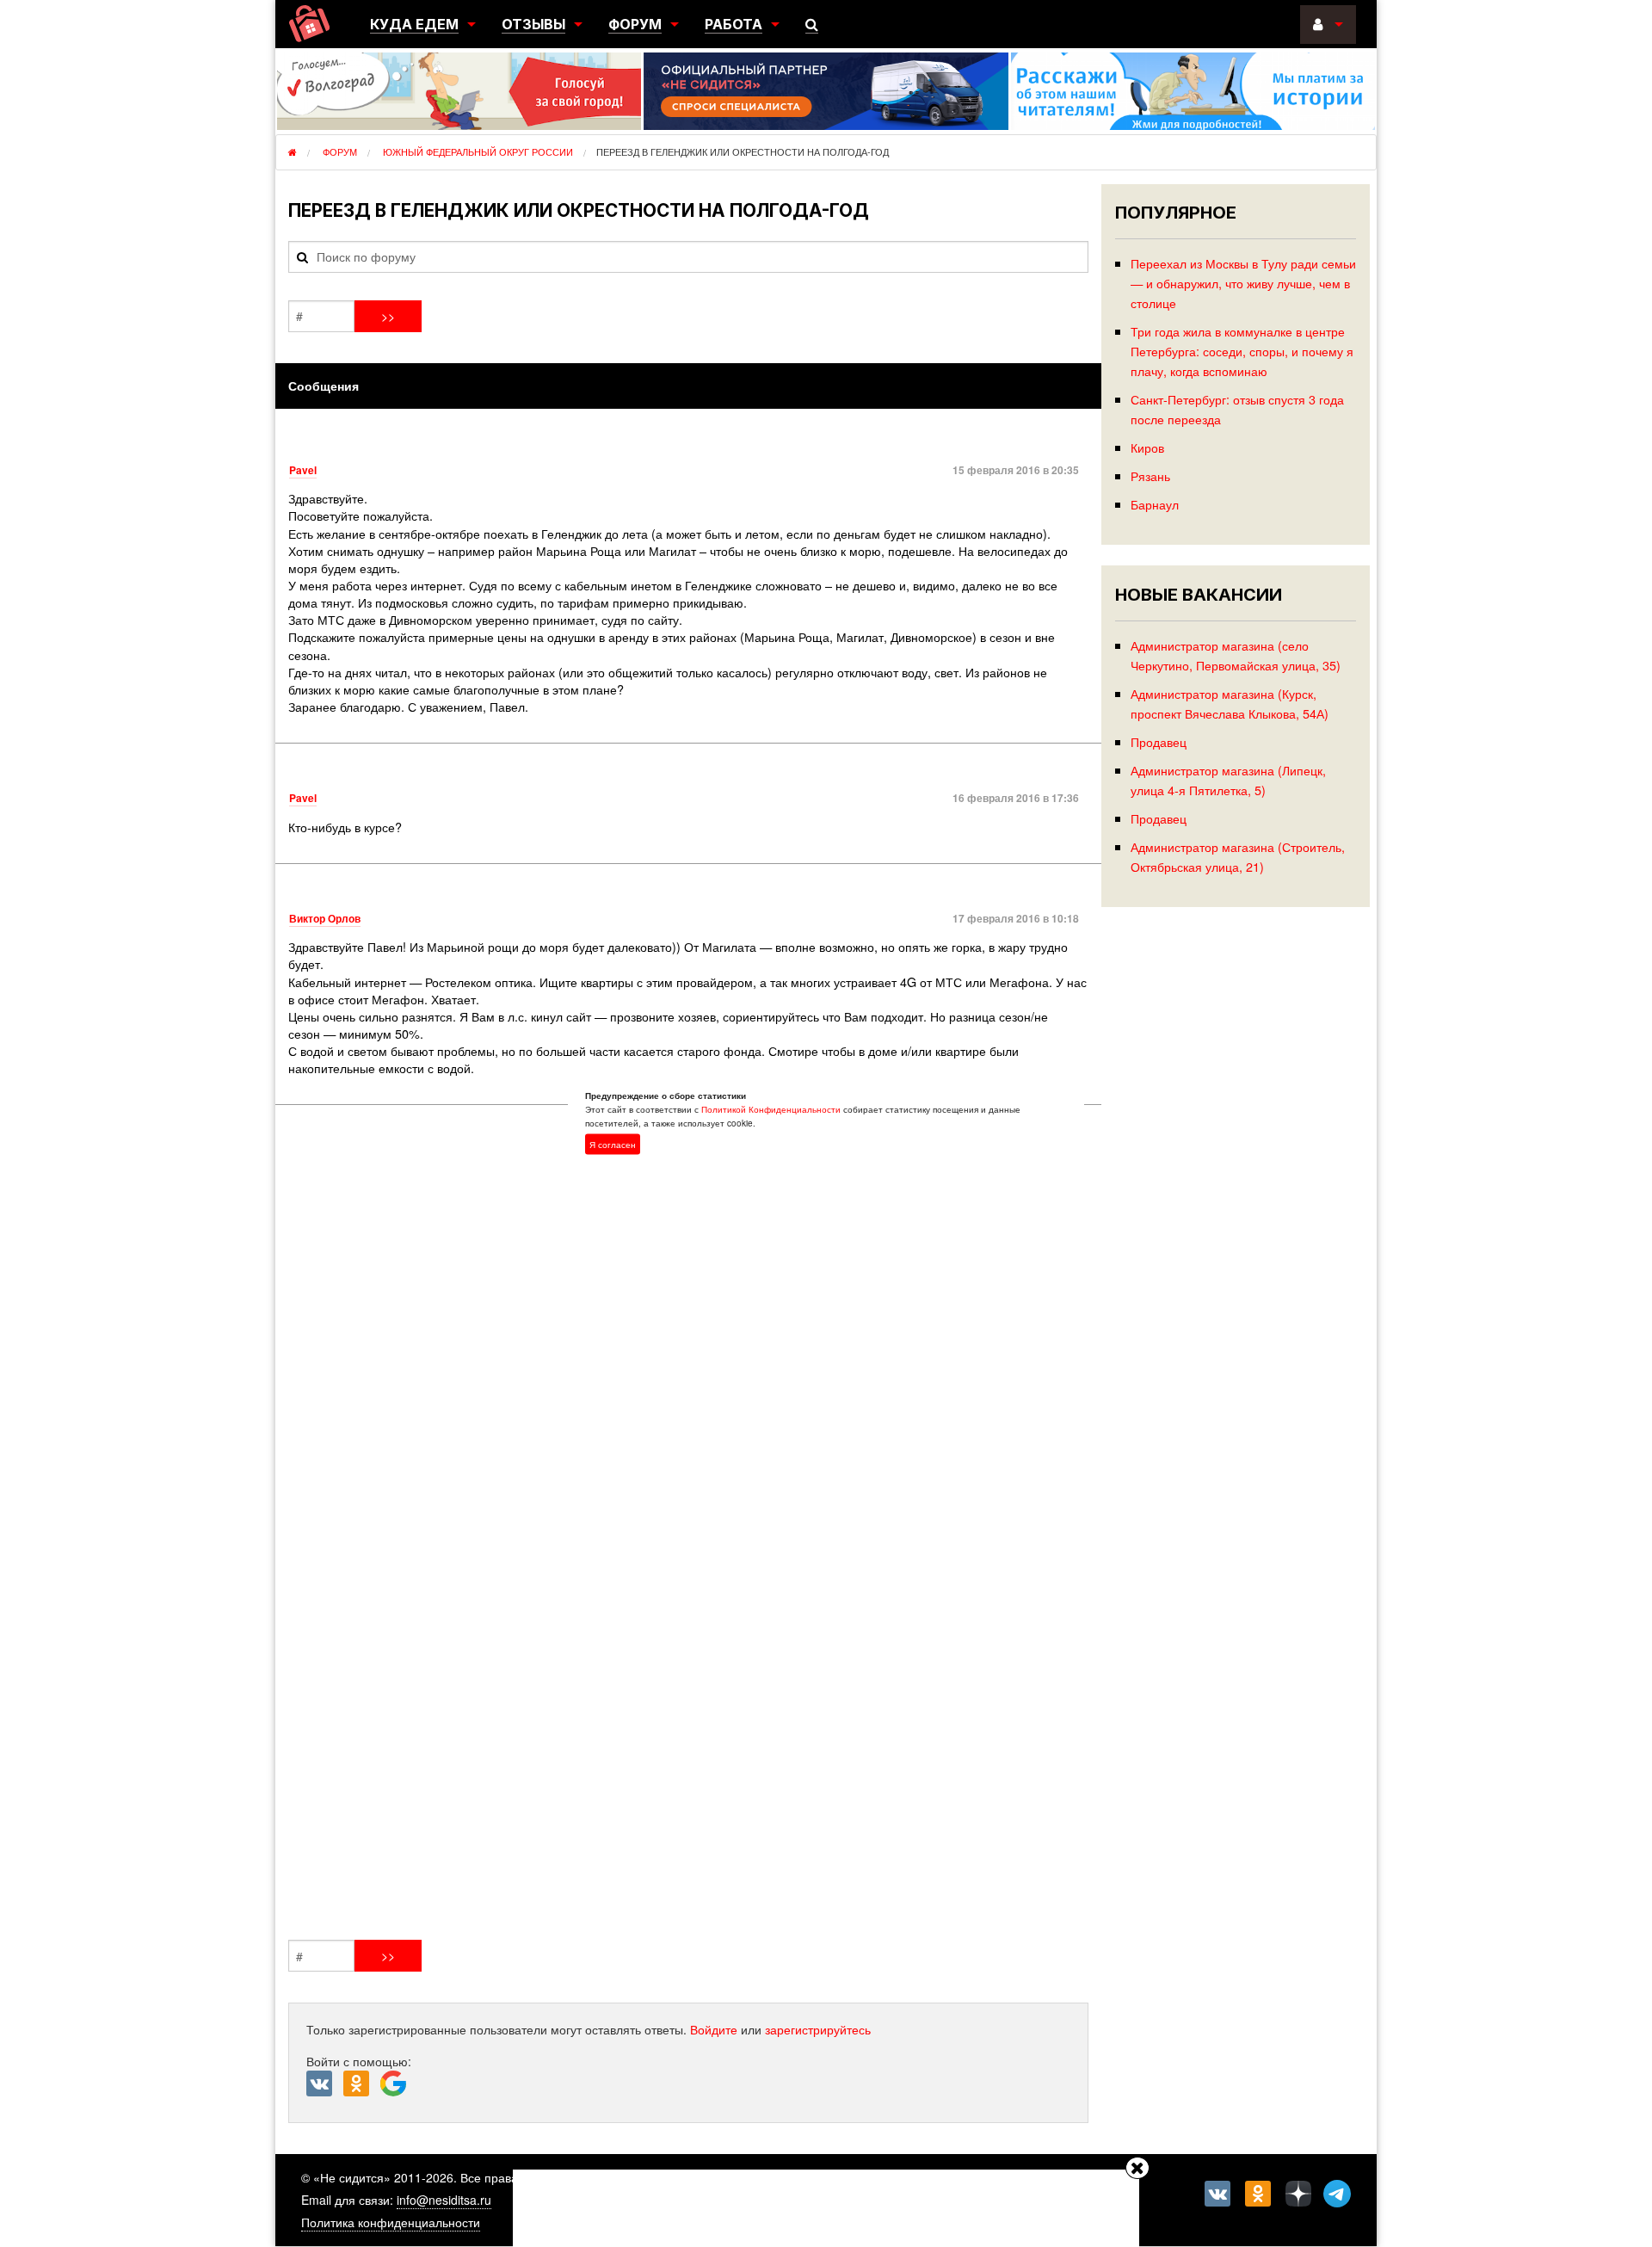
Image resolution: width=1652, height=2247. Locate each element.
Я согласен (613, 1144)
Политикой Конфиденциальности (771, 1108)
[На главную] (309, 24)
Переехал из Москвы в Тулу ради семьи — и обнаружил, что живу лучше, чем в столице (1243, 283)
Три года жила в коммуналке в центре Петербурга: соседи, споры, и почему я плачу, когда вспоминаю (1242, 351)
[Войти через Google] (395, 2088)
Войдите (714, 2029)
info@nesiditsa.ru (444, 2200)
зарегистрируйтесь (818, 2029)
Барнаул (1155, 504)
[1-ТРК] (688, 1526)
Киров (1147, 447)
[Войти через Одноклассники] (362, 2084)
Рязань (1150, 475)
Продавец (1159, 741)
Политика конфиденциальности (391, 2222)
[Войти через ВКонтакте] (325, 2084)
